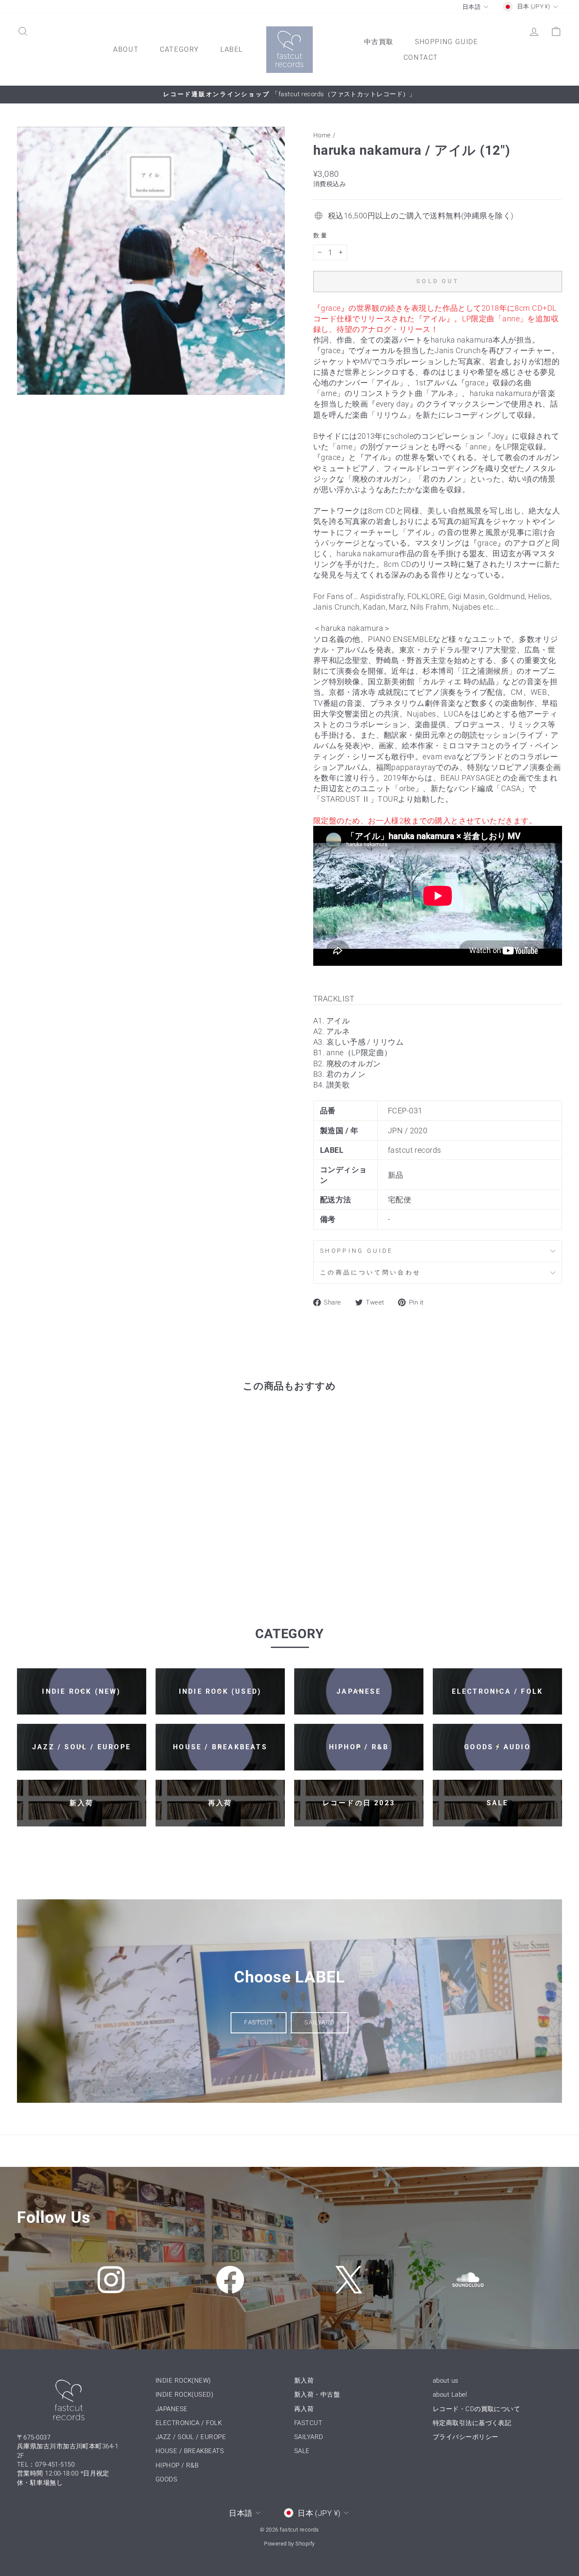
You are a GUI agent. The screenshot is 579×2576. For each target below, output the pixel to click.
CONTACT (421, 57)
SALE (302, 2451)
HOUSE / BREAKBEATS (190, 2451)
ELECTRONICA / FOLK (189, 2423)
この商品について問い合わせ (370, 1273)
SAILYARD (319, 2022)
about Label (450, 2395)
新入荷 (304, 2381)
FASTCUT (259, 2022)
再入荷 (304, 2409)
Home (322, 135)
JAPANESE (172, 2409)
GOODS (166, 2479)
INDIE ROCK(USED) (184, 2395)
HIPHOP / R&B (177, 2465)
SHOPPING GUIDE (446, 42)
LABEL (232, 49)
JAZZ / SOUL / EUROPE (191, 2437)
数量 (321, 236)
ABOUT (126, 49)
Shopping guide (356, 1251)
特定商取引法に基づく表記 (472, 2423)
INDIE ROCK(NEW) (183, 2381)
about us (446, 2381)
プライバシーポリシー (466, 2437)
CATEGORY (180, 49)
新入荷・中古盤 (317, 2395)
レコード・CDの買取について (476, 2409)
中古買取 (379, 42)
